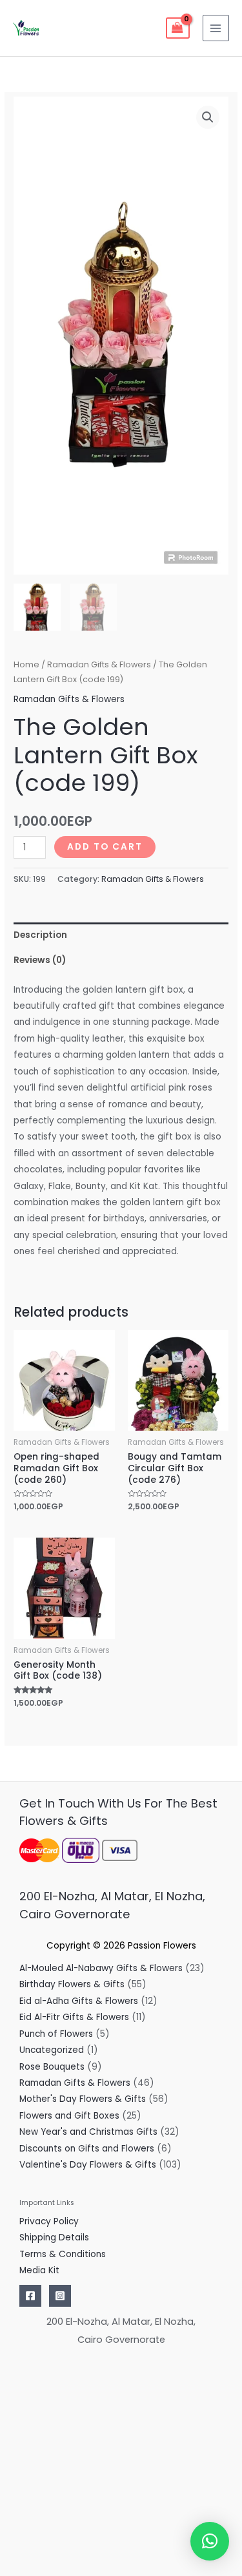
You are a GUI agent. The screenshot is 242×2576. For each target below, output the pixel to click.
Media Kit (39, 2270)
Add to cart (105, 847)
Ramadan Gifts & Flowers (99, 664)
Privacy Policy (49, 2221)
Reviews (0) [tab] (40, 960)
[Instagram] (60, 2296)
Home (26, 664)
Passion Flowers (162, 1946)
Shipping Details (54, 2237)
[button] (208, 117)
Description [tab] (40, 935)
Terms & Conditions (63, 2254)
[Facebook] (30, 2296)
